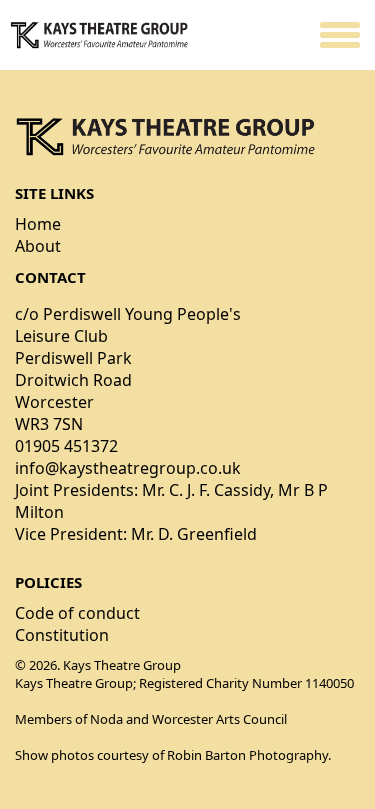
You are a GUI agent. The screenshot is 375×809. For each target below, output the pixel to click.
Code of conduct (77, 613)
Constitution (62, 635)
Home (38, 224)
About (38, 246)
